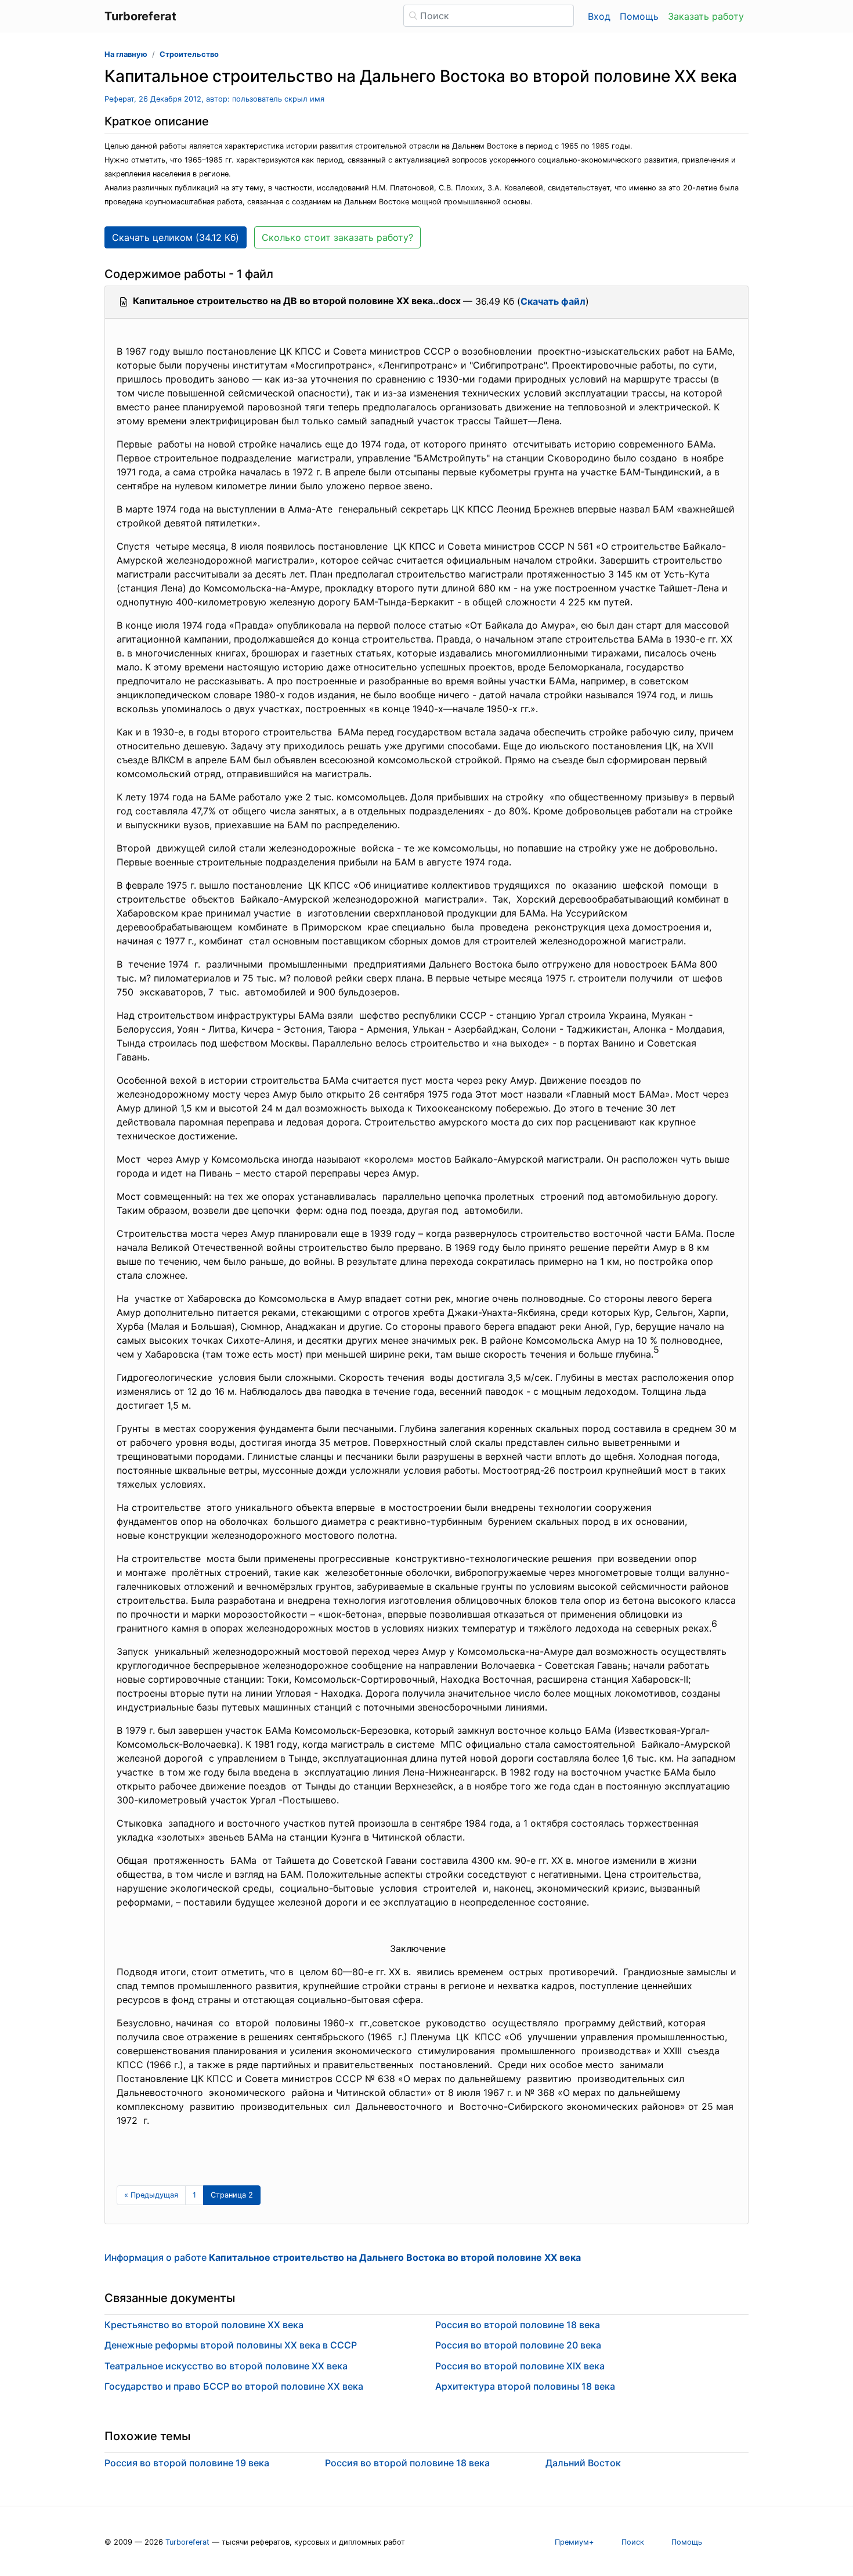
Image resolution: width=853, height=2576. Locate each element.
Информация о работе (343, 2257)
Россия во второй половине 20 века (518, 2345)
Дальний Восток (583, 2463)
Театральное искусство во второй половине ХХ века (226, 2366)
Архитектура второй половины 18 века (525, 2386)
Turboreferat (187, 2542)
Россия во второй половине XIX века (520, 2366)
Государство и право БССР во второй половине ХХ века (234, 2386)
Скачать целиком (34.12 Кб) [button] (176, 237)
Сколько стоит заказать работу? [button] (337, 237)
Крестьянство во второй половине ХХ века (204, 2325)
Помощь (639, 16)
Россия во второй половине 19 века (187, 2463)
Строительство (189, 54)
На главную (126, 54)
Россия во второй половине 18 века (518, 2325)
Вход (599, 16)
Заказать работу (706, 16)
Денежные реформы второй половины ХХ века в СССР (231, 2345)
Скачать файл (553, 301)
